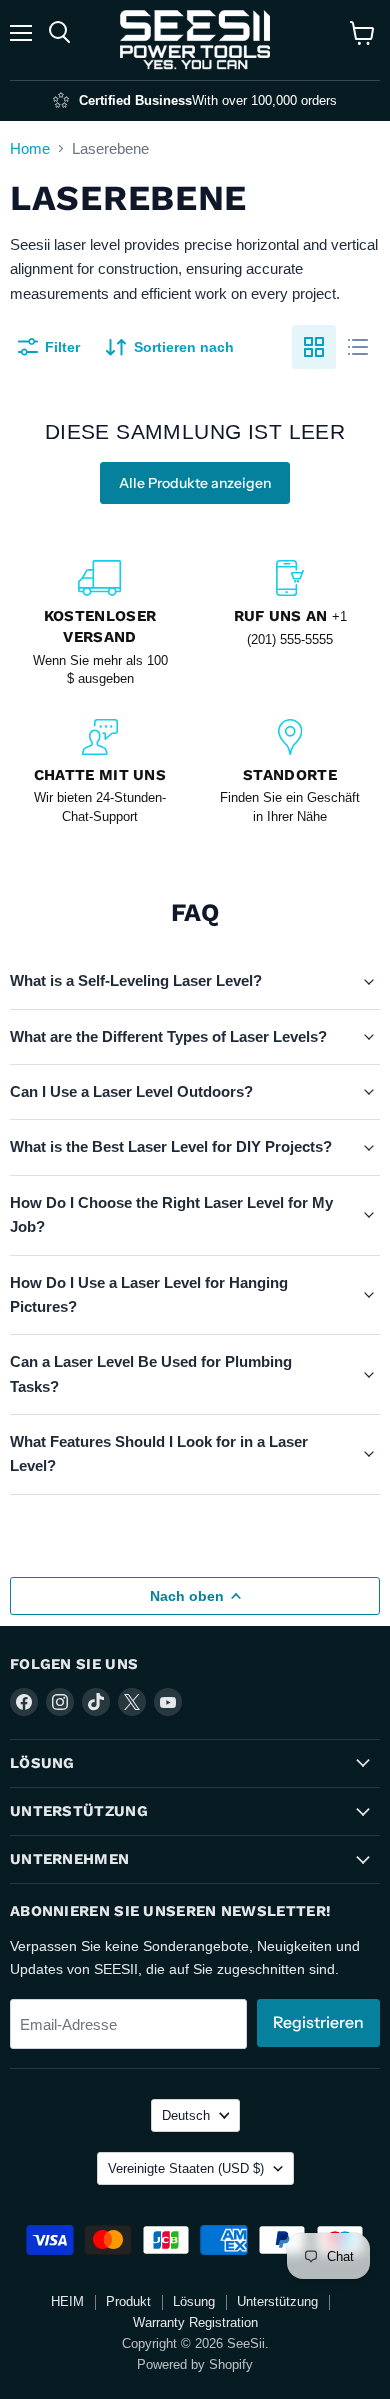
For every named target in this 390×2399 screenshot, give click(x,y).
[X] (132, 1702)
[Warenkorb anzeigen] (362, 33)
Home (30, 148)
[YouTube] (168, 1702)
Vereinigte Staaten (186, 2168)
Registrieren (318, 2022)
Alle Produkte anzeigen (195, 483)
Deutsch (186, 2115)
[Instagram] (60, 1702)
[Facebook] (24, 1702)
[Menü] (21, 33)
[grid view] (314, 347)
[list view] (358, 347)
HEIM (67, 2301)
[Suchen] (59, 33)
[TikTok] (96, 1702)
